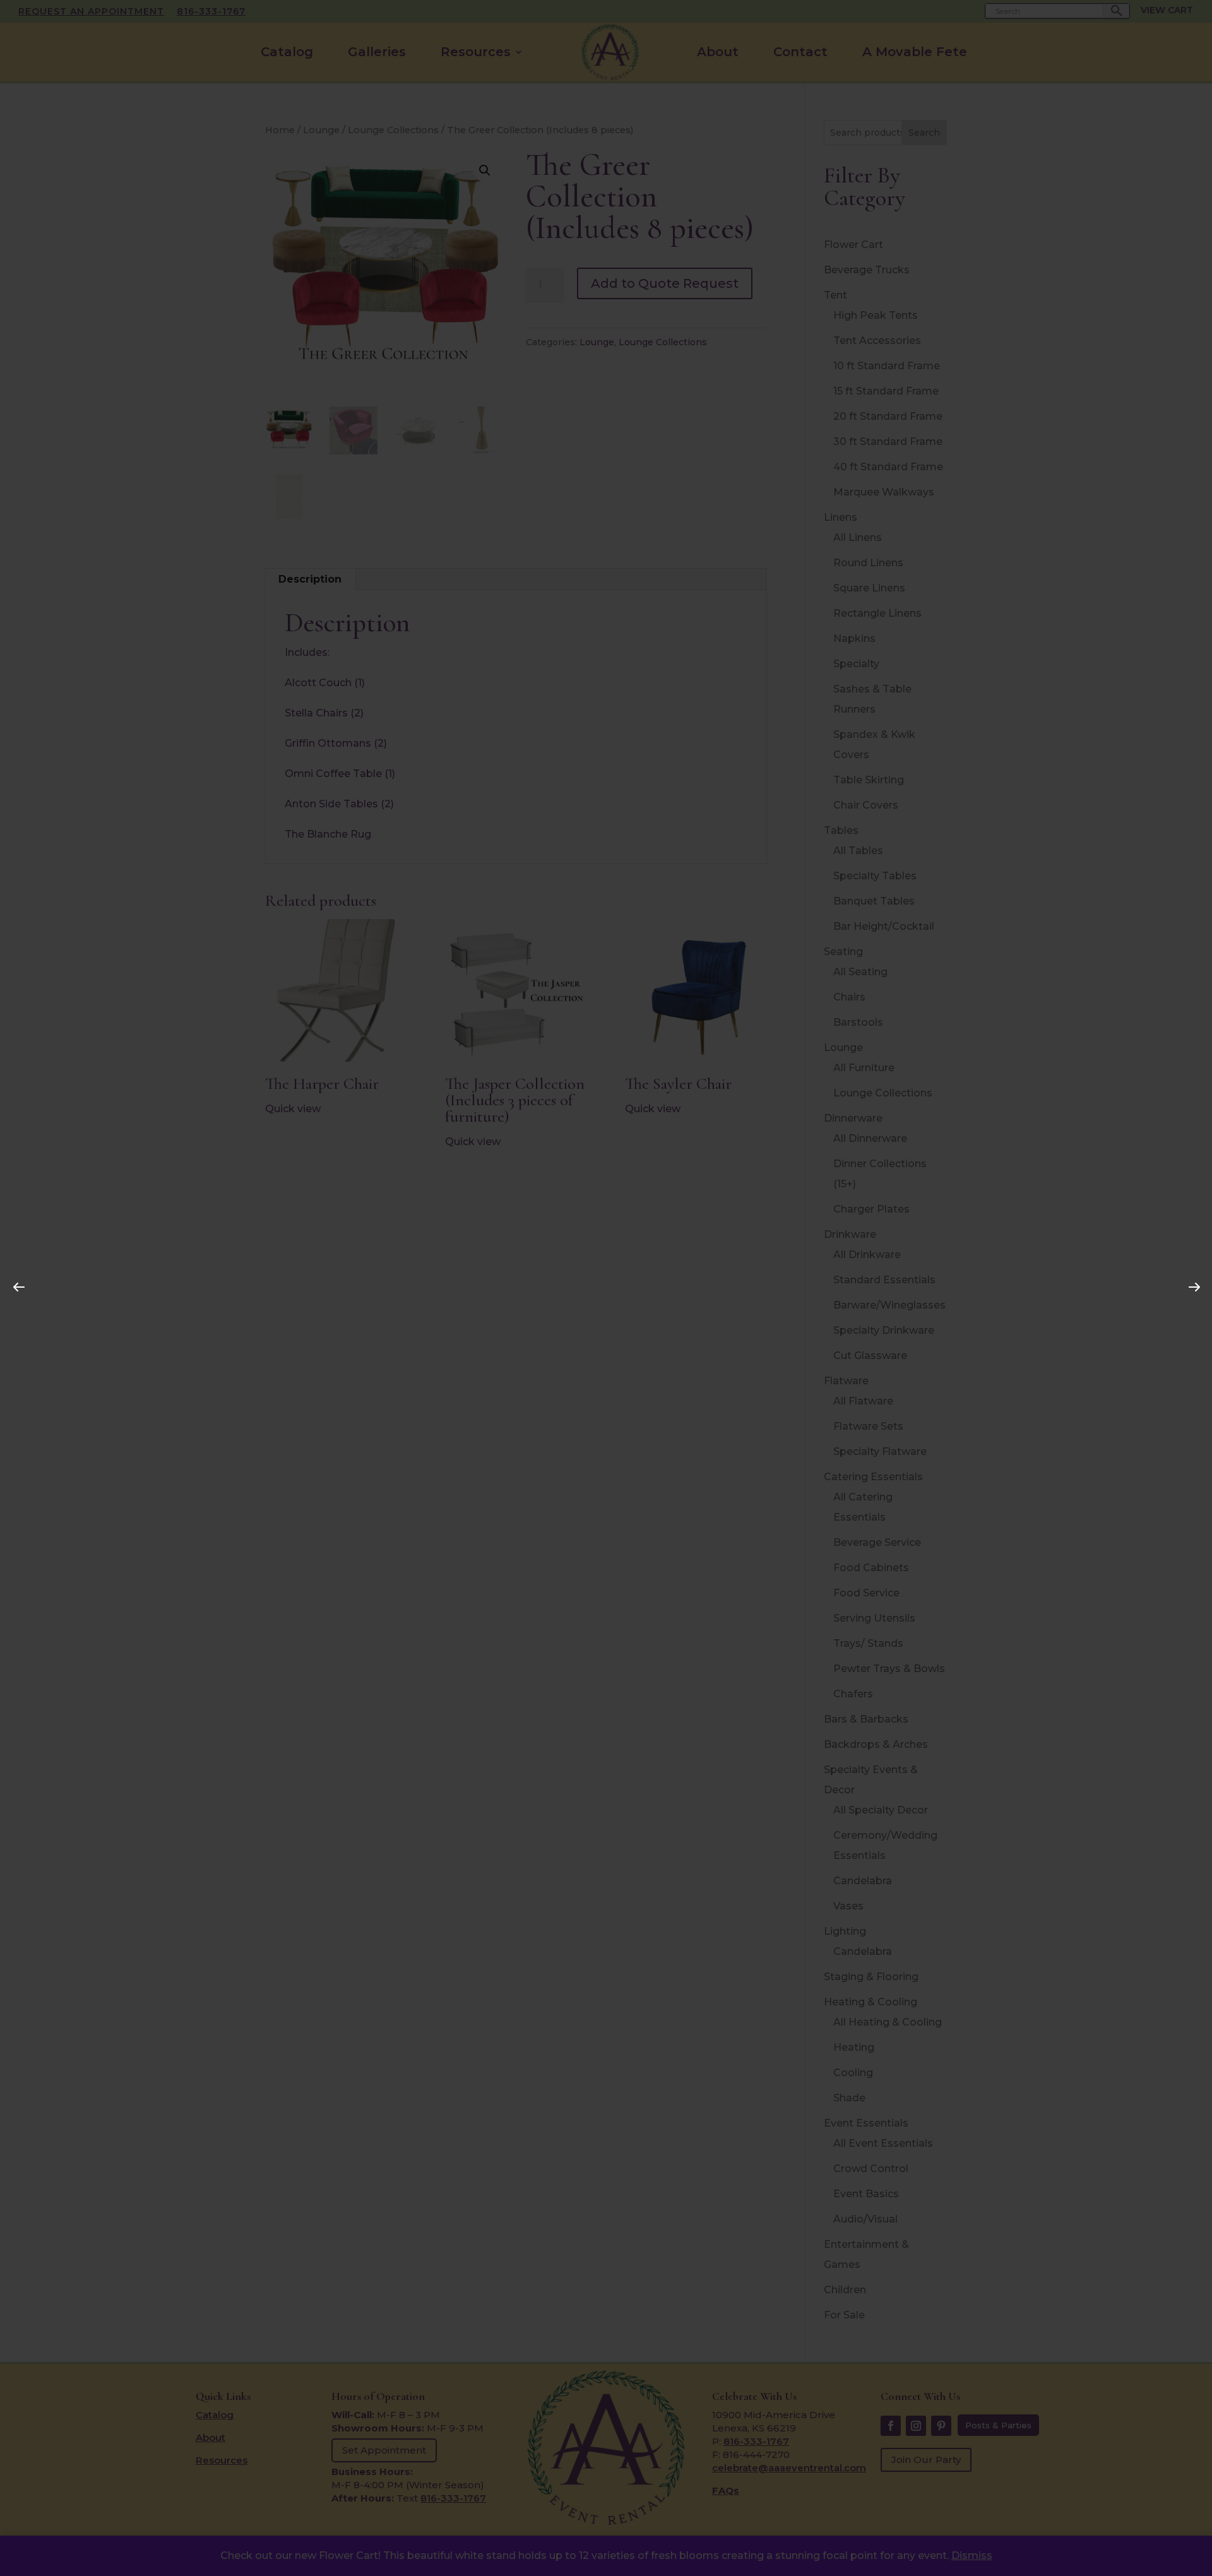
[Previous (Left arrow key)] (15, 1283)
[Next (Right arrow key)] (1191, 1283)
